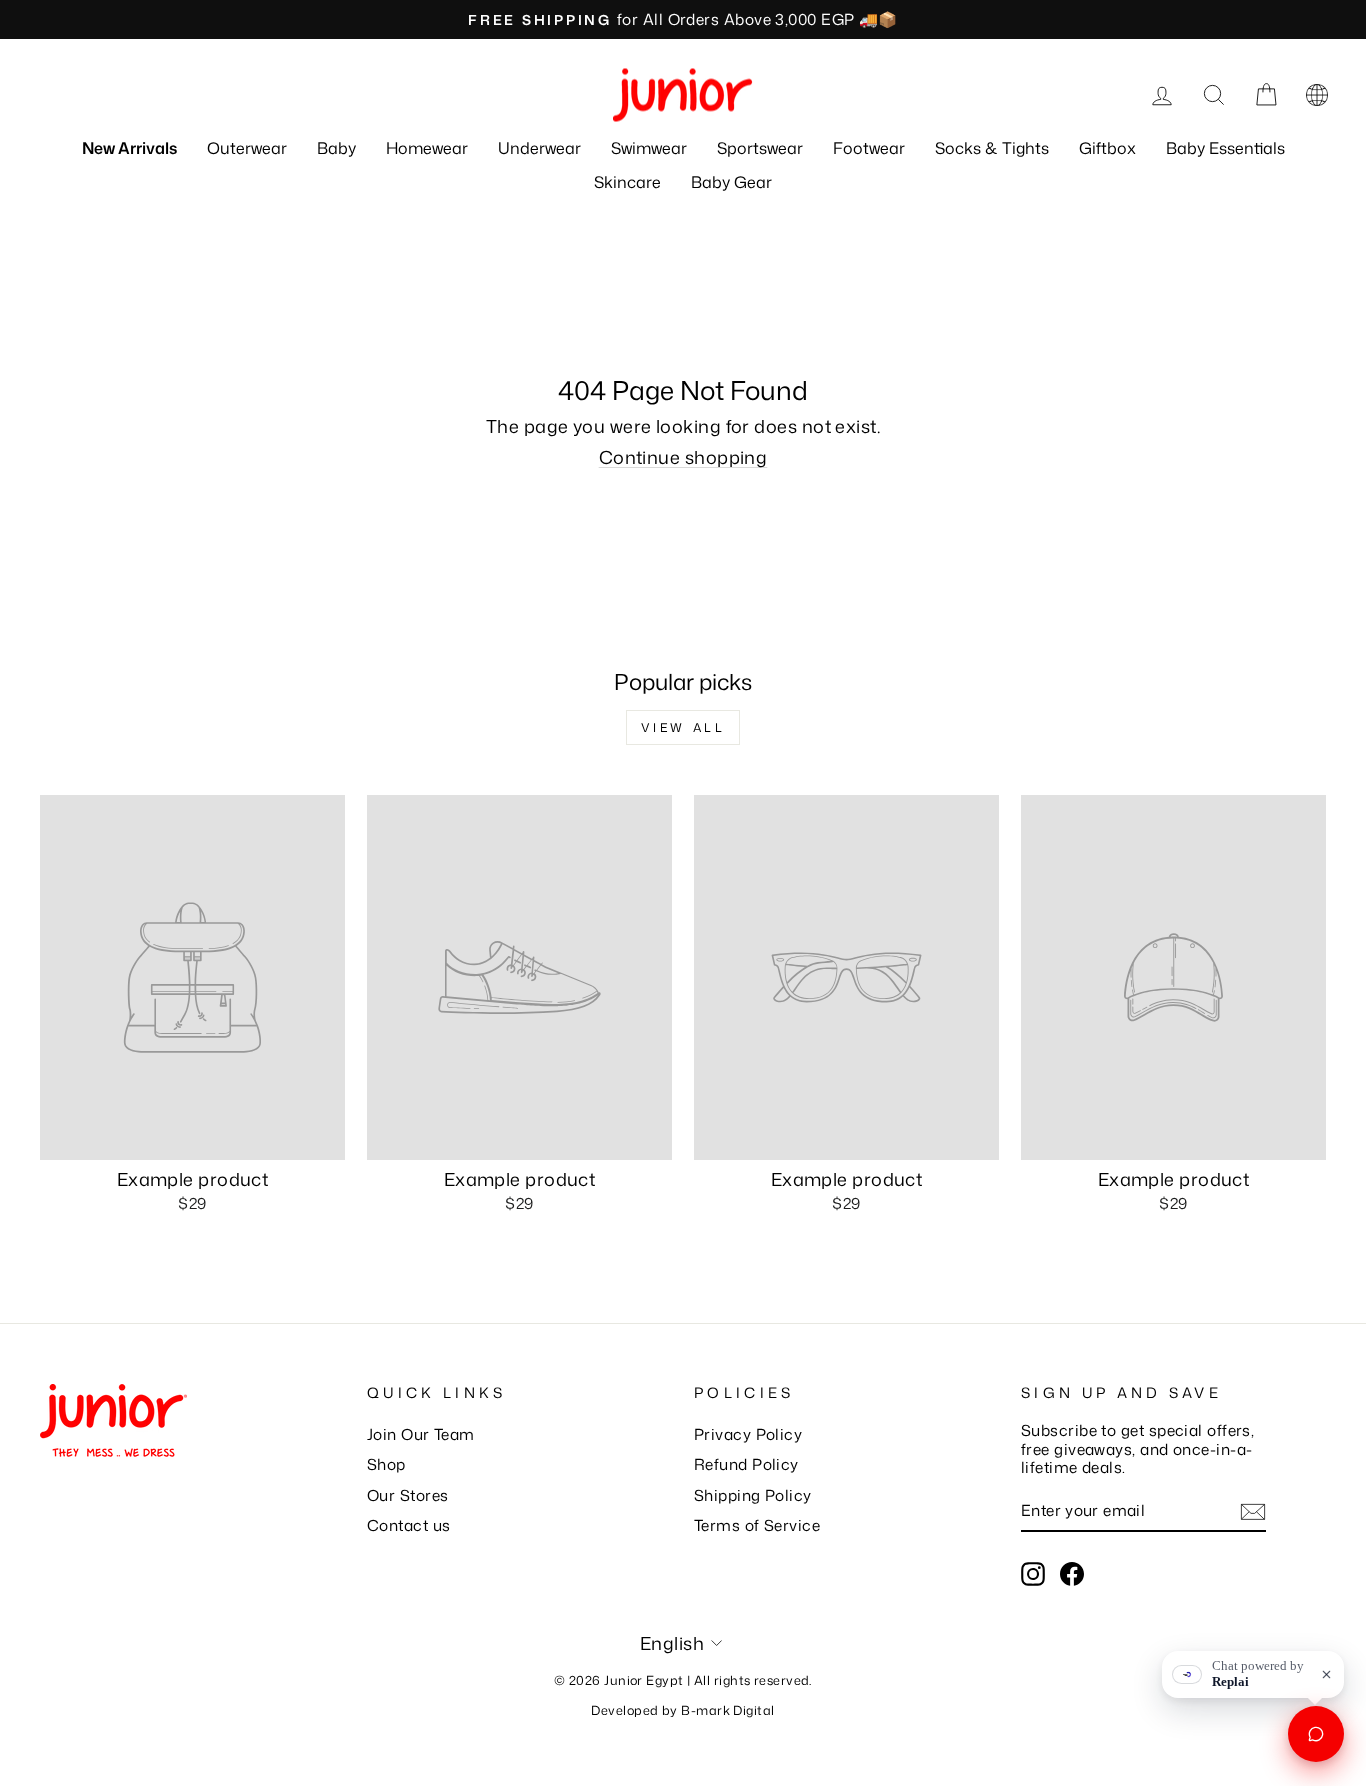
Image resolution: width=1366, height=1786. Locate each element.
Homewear (427, 148)
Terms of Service (757, 1525)
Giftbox (1107, 148)
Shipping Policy (753, 1495)
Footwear (869, 148)
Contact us (409, 1525)
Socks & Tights (992, 148)
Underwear (539, 148)
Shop (386, 1464)
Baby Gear (731, 182)
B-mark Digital (727, 1710)
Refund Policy (746, 1464)
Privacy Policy (748, 1434)
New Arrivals (129, 148)
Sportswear (760, 148)
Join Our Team (421, 1434)
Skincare (627, 182)
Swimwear (649, 148)
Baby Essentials (1225, 148)
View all (683, 727)
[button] (1317, 95)
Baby (336, 148)
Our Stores (408, 1495)
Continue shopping (683, 457)
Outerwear (247, 148)
